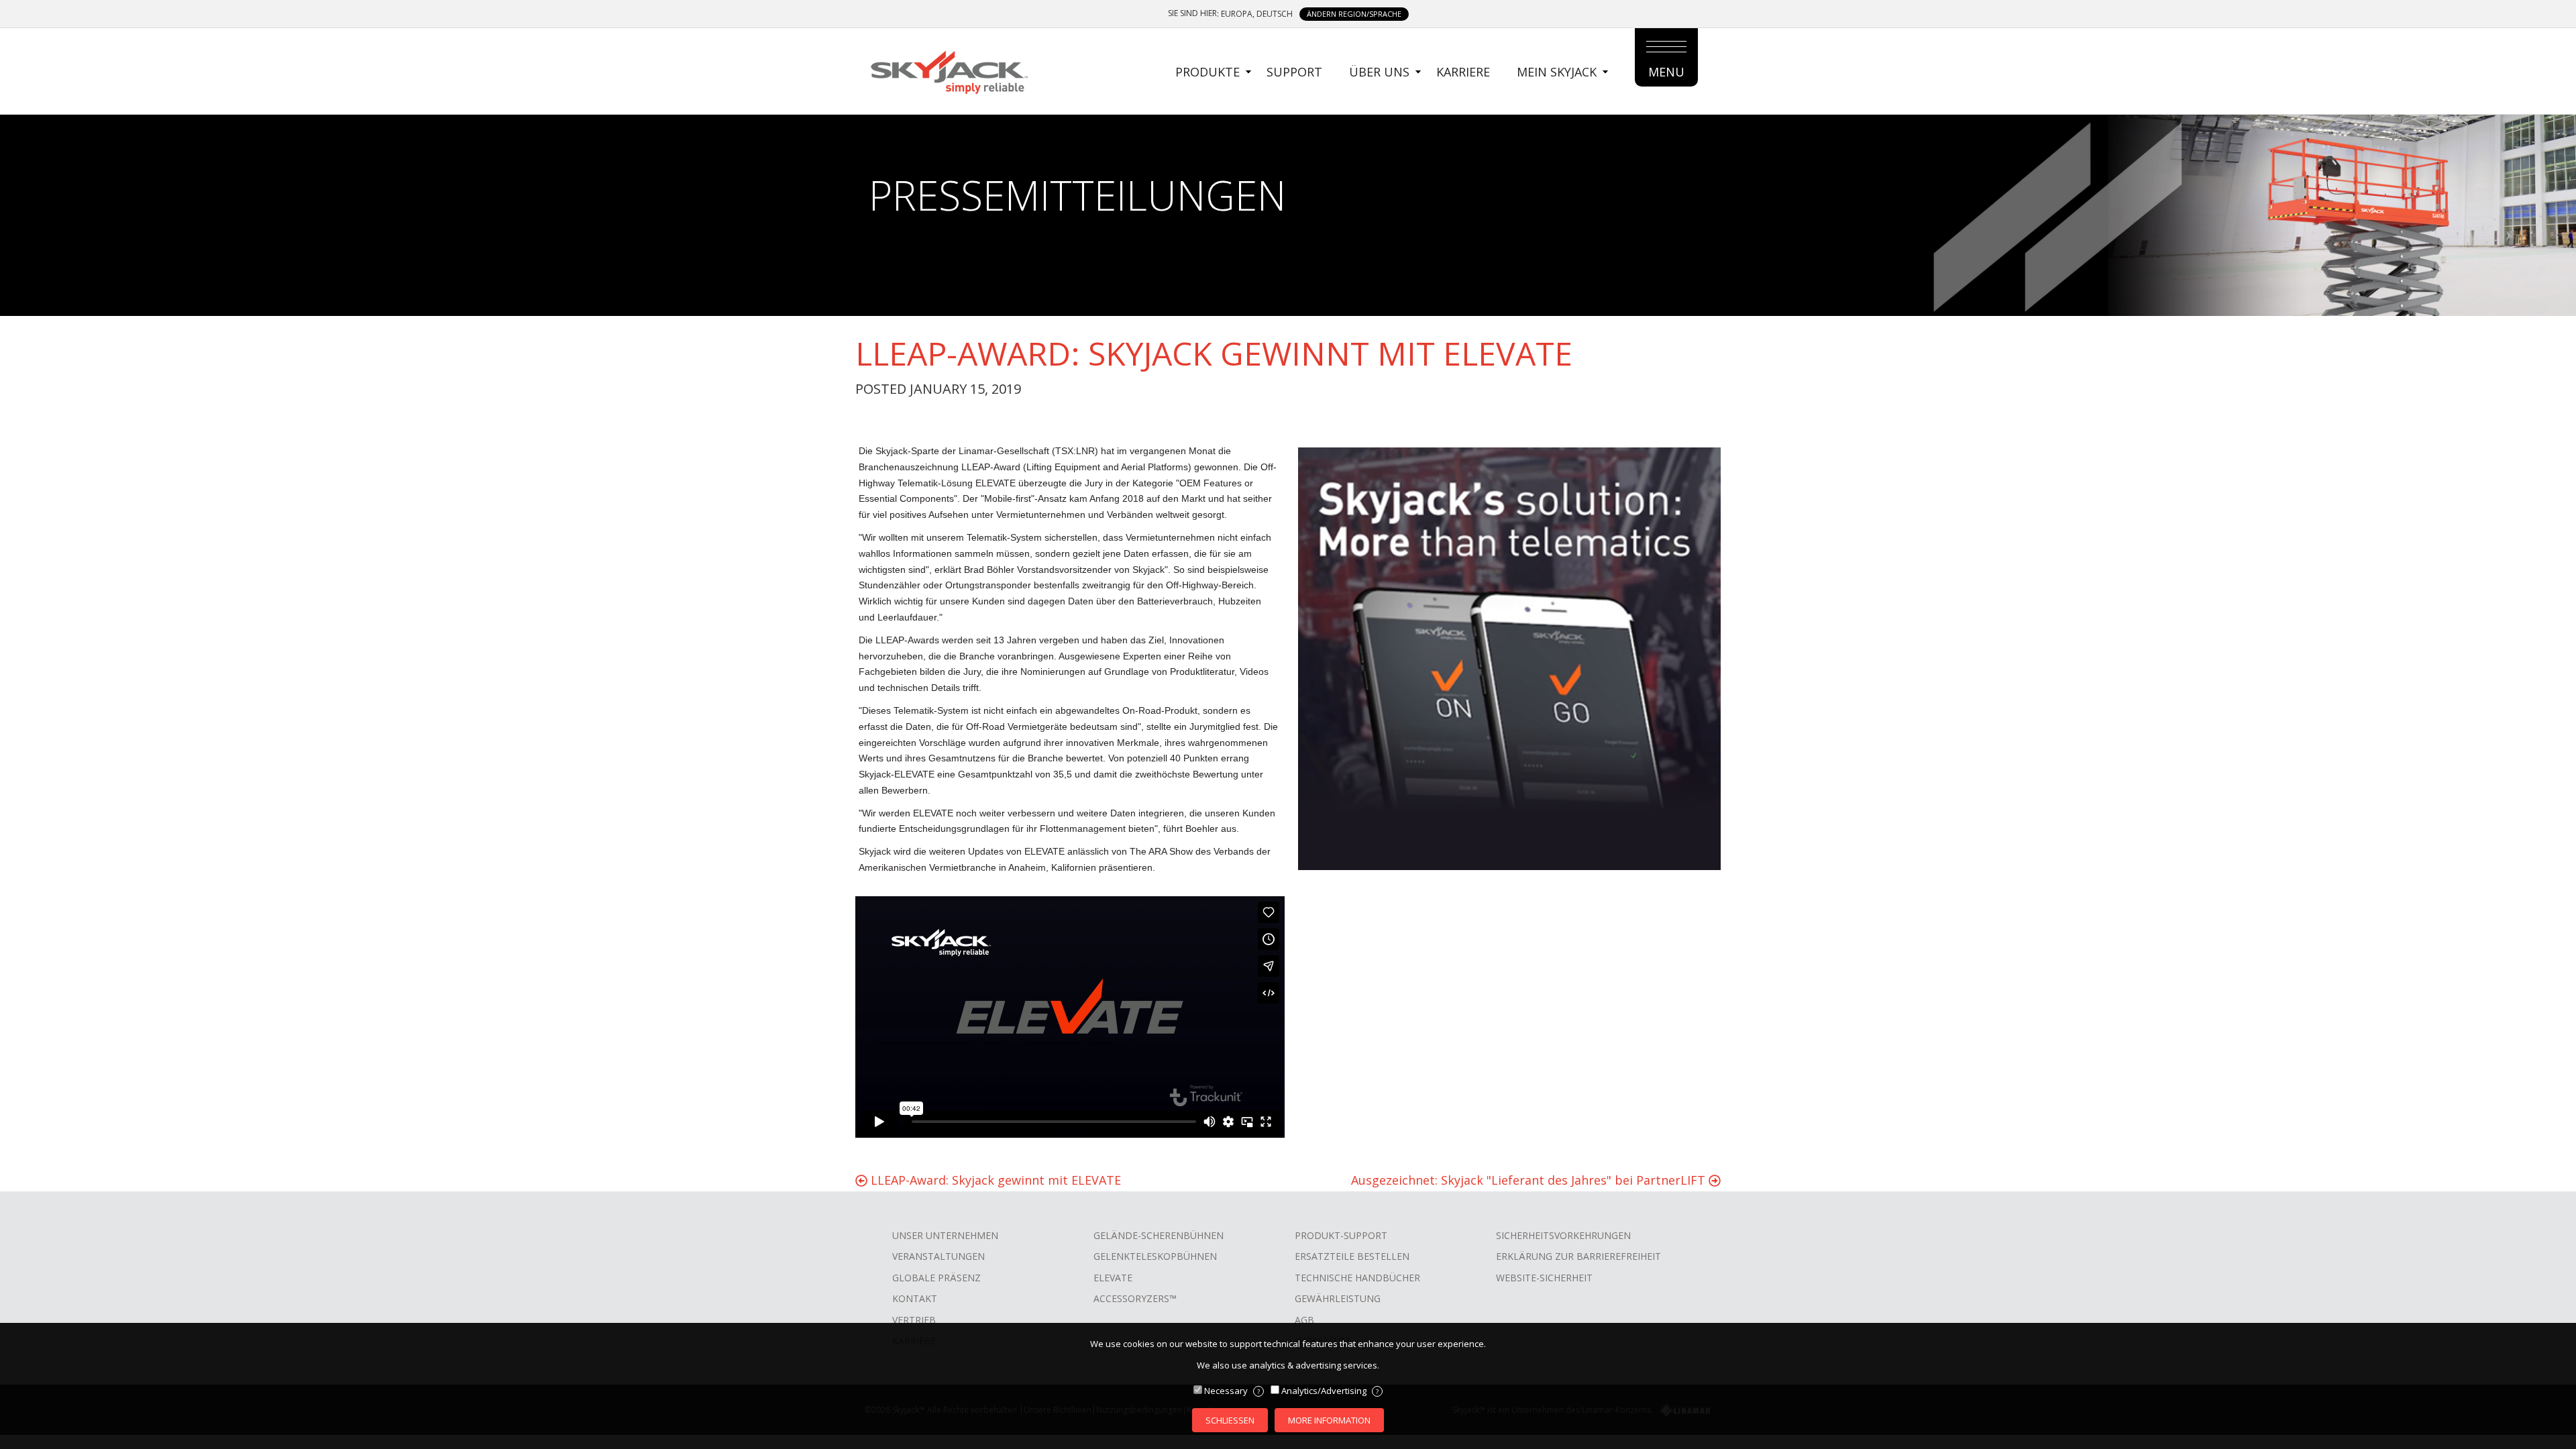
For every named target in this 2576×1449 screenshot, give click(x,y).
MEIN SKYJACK (1557, 72)
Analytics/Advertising (1330, 1391)
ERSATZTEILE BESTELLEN (1352, 1256)
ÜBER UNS (1379, 72)
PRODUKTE (1207, 72)
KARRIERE (1463, 72)
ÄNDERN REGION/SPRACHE (1354, 14)
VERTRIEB (914, 1320)
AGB (1304, 1320)
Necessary (1232, 1391)
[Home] (949, 70)
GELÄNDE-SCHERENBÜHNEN (1159, 1235)
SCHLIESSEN (1230, 1420)
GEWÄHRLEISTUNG (1338, 1298)
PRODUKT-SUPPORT (1341, 1235)
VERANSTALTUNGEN (938, 1256)
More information (1329, 1420)
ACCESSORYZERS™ (1135, 1298)
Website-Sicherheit (1544, 1278)
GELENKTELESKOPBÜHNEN (1155, 1256)
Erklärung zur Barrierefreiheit (1578, 1256)
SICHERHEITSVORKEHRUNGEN (1563, 1235)
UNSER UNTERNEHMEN (945, 1235)
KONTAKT (915, 1298)
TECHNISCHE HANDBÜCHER (1357, 1278)
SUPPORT (1294, 72)
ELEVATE (1113, 1278)
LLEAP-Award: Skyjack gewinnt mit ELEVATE (994, 1180)
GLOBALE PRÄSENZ (936, 1278)
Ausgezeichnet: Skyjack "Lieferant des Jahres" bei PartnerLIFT (1530, 1180)
